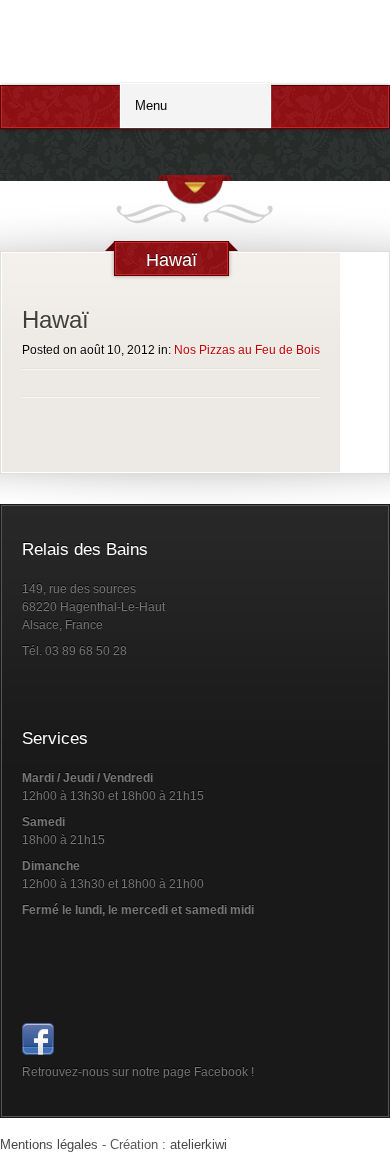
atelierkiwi (198, 1144)
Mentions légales (49, 1144)
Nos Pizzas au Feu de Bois (247, 350)
